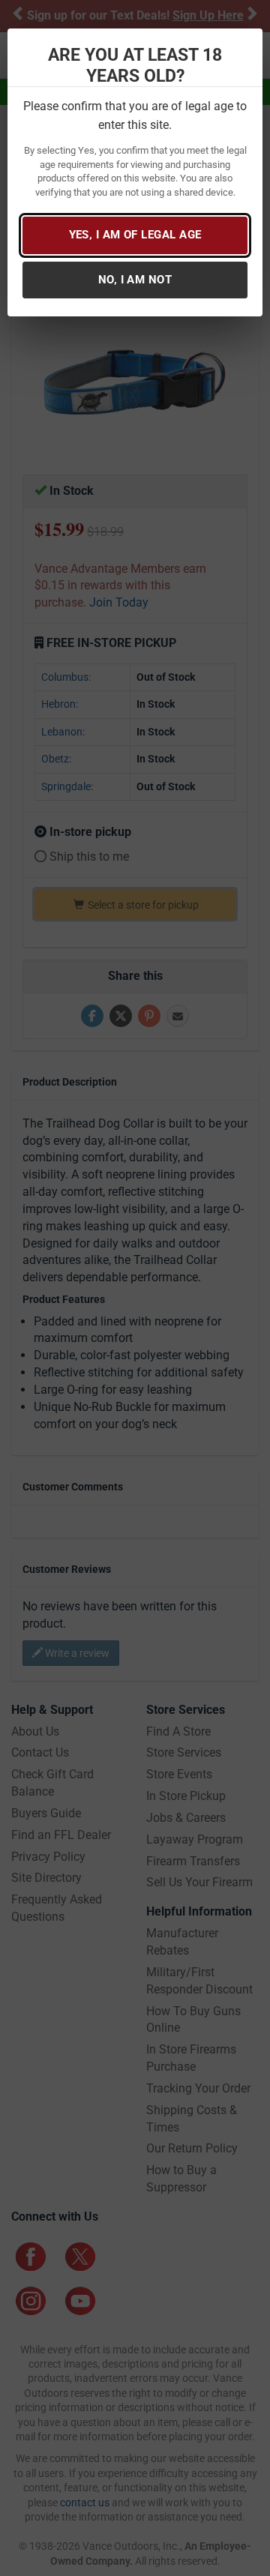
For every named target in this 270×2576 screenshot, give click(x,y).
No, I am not (135, 280)
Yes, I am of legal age (135, 235)
